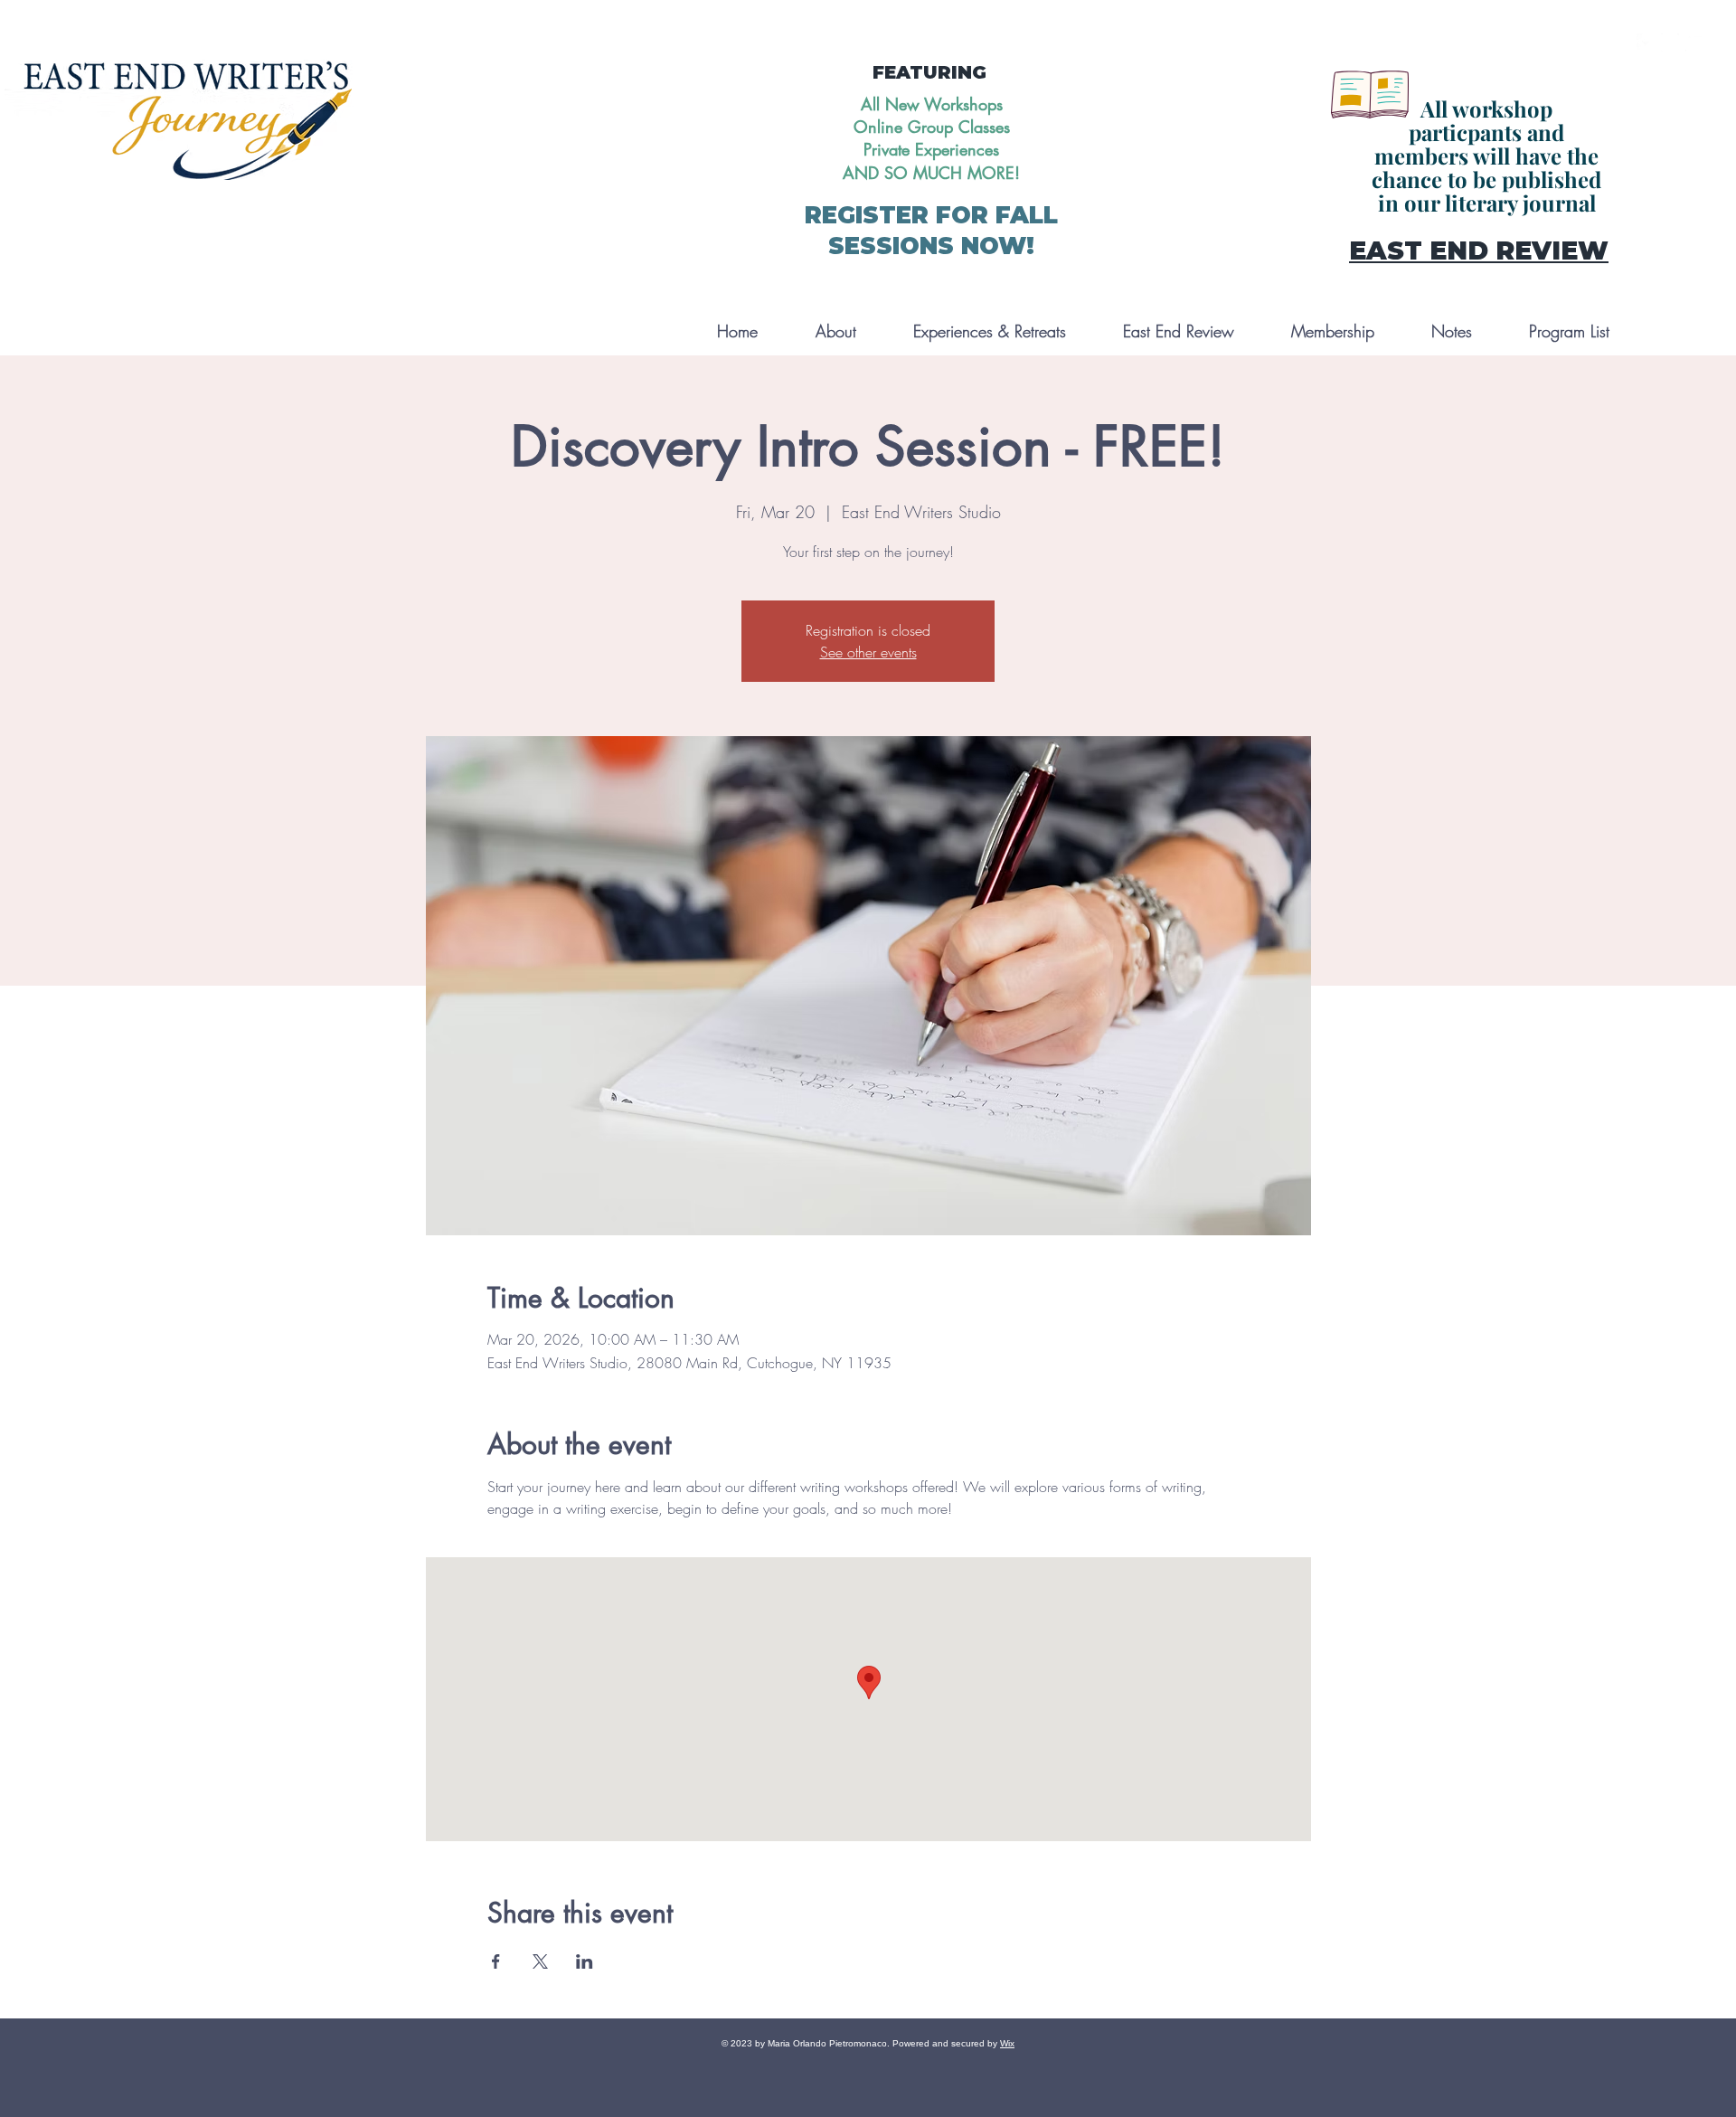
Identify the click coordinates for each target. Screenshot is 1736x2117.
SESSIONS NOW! (931, 246)
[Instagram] (1670, 43)
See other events (868, 652)
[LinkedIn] (1694, 43)
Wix (1007, 2043)
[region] (1472, 153)
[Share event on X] (540, 1961)
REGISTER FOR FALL (931, 215)
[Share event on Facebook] (496, 1961)
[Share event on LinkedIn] (585, 1961)
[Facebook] (1646, 43)
